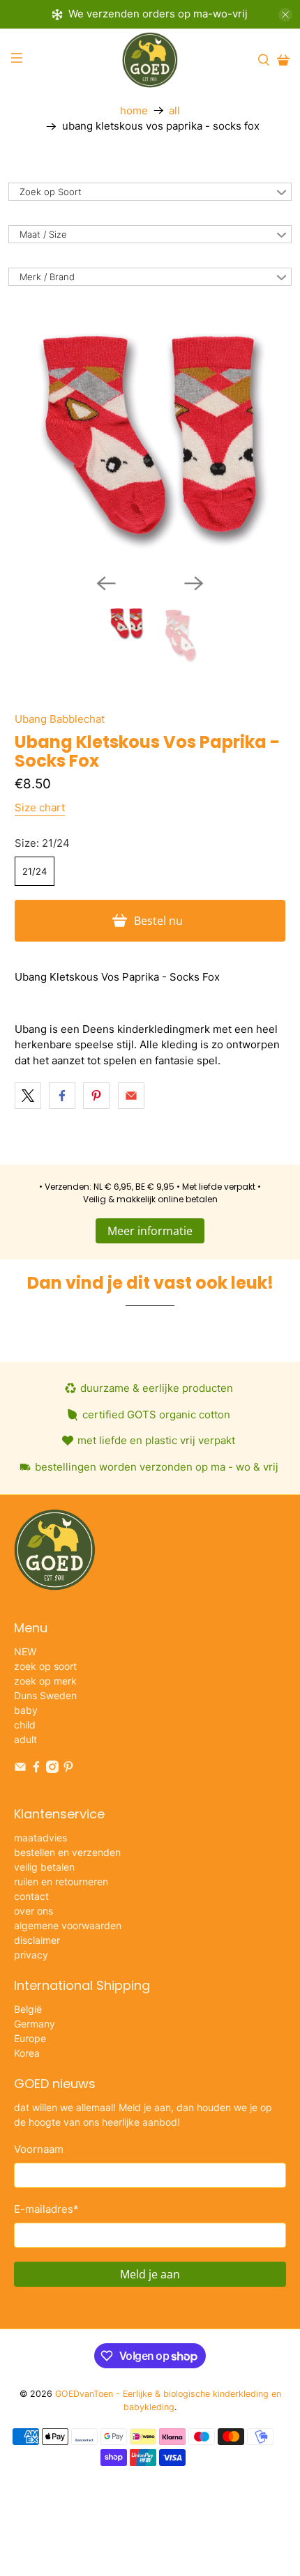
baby (26, 1710)
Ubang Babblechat (60, 719)
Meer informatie (150, 1231)
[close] (285, 15)
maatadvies (40, 1838)
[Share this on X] (28, 1096)
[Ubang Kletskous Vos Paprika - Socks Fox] (150, 435)
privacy (31, 1955)
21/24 (35, 871)
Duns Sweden (45, 1695)
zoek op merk (45, 1681)
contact (31, 1896)
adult (25, 1739)
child (25, 1725)
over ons (33, 1911)
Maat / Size (43, 234)
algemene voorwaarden (68, 1925)
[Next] (194, 583)
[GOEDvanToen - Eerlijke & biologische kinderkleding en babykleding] (150, 60)
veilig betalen (44, 1867)
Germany (35, 2024)
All (174, 110)
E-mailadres (46, 2209)
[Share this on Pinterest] (96, 1096)
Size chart (40, 807)
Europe (30, 2038)
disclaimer (37, 1940)
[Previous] (106, 583)
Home (134, 110)
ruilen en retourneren (61, 1881)
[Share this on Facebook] (62, 1096)
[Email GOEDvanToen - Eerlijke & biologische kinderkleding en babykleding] (20, 1769)
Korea (27, 2053)
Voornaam (39, 2149)
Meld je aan (150, 2274)
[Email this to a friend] (131, 1096)
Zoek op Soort (51, 192)
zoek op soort (45, 1666)
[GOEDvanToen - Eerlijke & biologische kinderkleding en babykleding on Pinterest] (68, 1769)
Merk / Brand (47, 277)
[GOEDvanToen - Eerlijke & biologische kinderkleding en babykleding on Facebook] (36, 1769)
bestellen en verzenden (67, 1852)
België (28, 2009)
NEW (25, 1651)
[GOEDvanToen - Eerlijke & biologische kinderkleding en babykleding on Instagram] (52, 1769)
